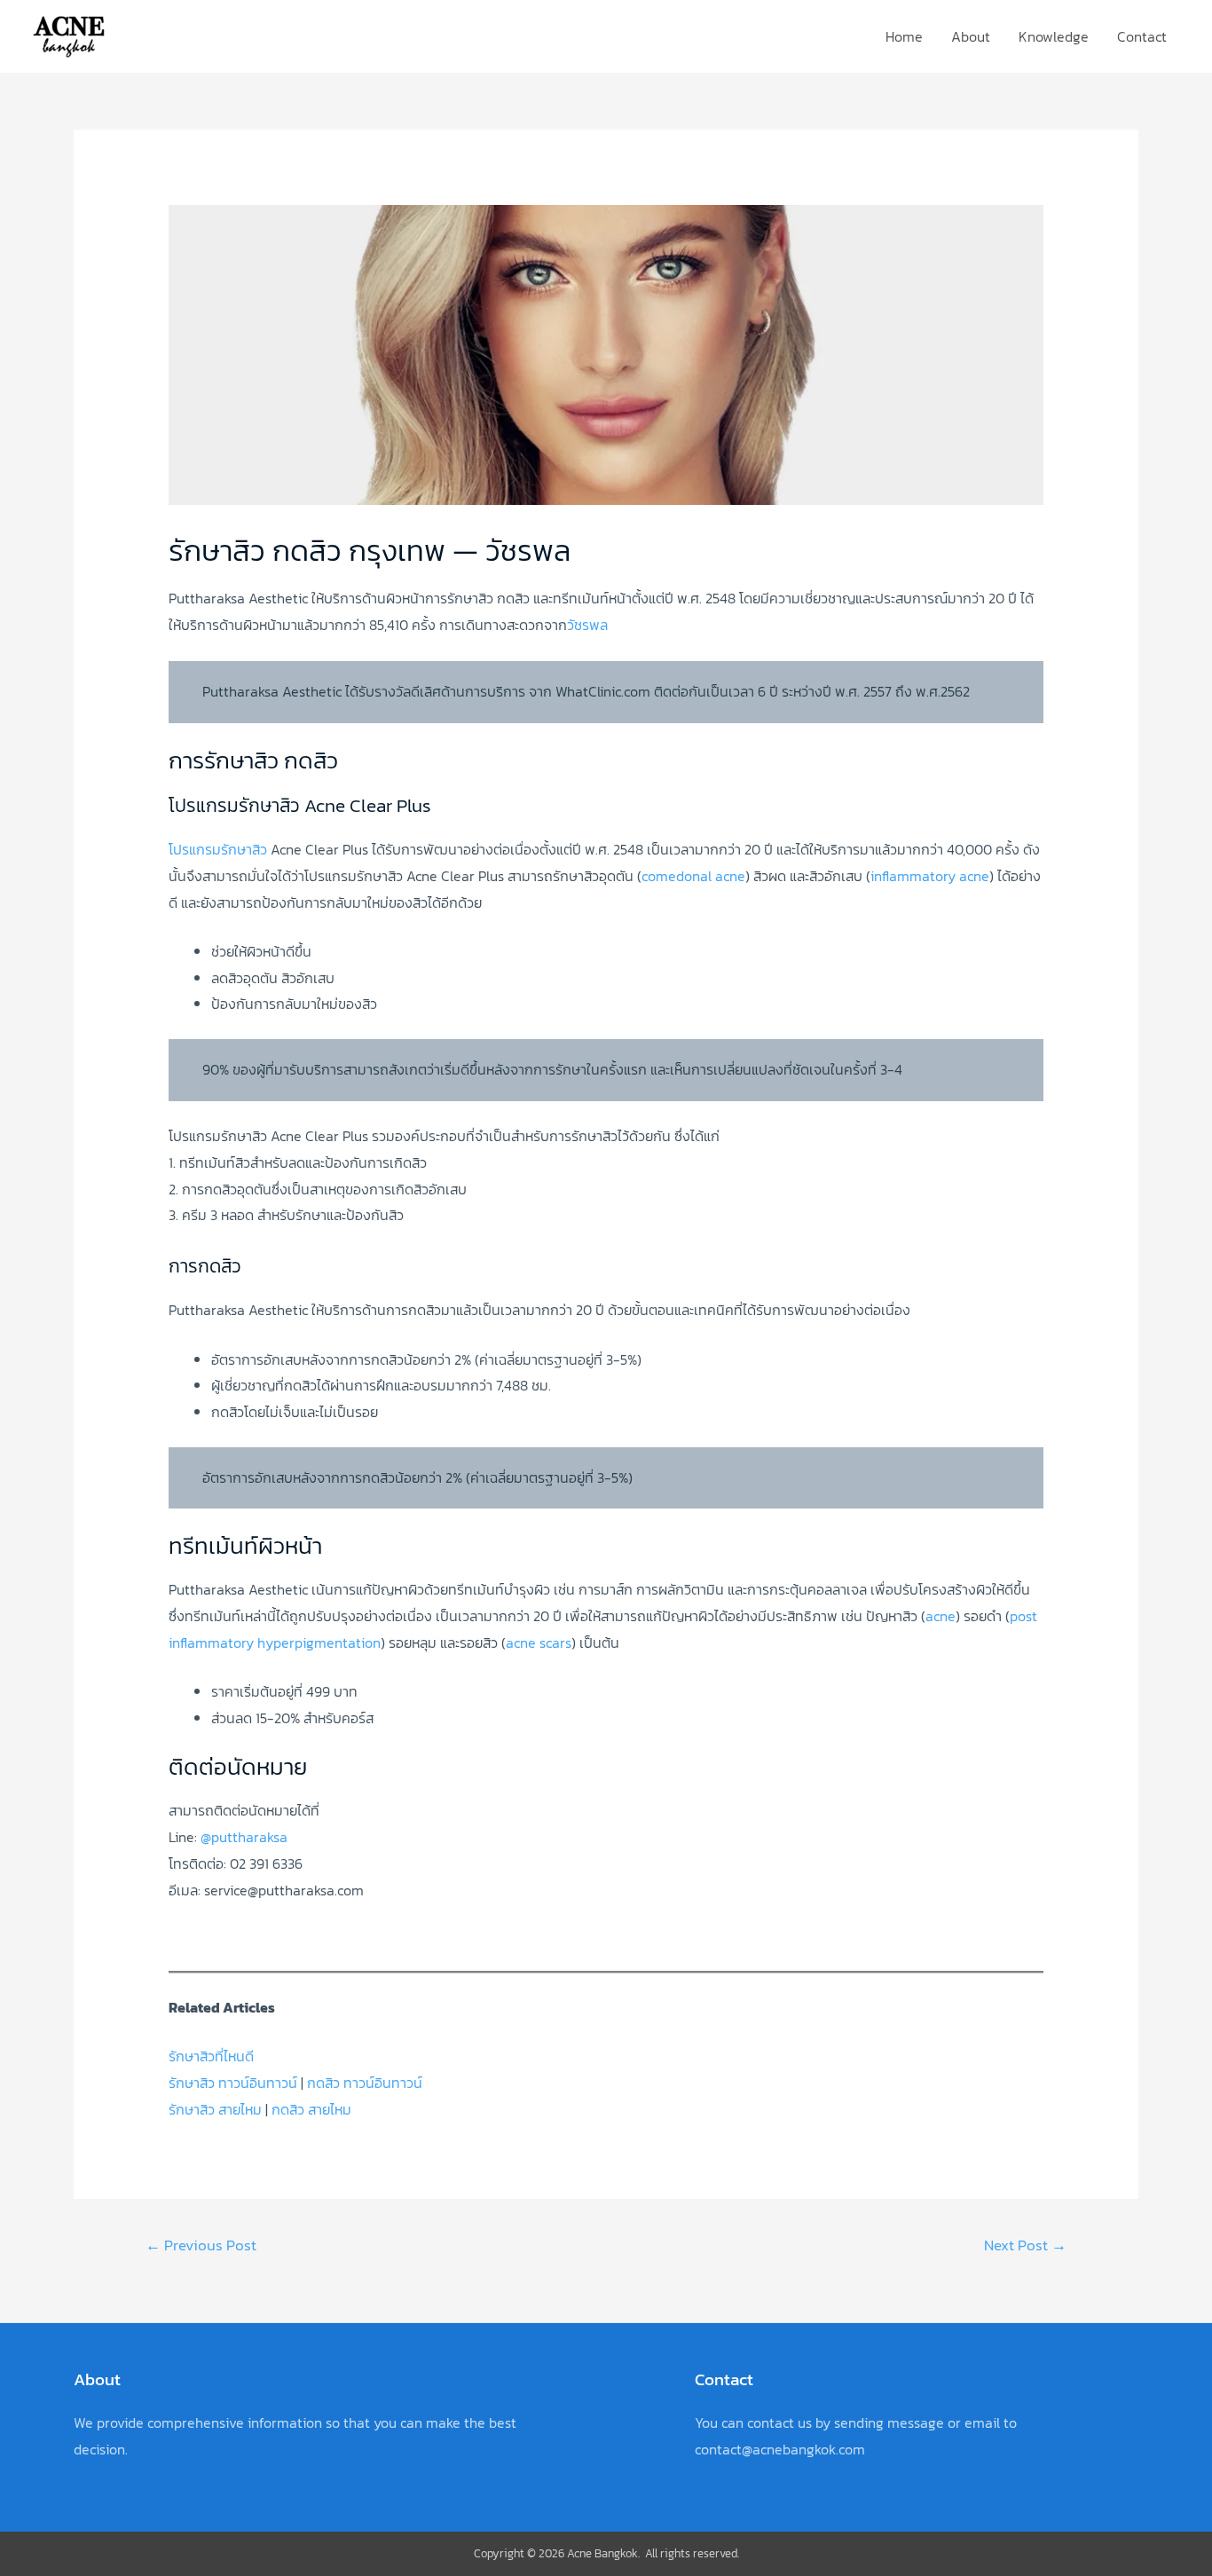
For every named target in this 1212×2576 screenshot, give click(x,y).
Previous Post (201, 2245)
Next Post (1025, 2245)
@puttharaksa (244, 1837)
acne (940, 1616)
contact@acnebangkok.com (780, 2449)
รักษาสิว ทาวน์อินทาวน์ (233, 2083)
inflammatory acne (930, 876)
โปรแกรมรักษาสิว (218, 849)
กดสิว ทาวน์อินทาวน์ (365, 2083)
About (971, 36)
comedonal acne (693, 876)
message (916, 2422)
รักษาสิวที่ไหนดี (211, 2056)
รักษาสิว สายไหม (215, 2109)
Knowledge (1054, 36)
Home (904, 36)
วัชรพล (587, 625)
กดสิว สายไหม (311, 2109)
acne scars (539, 1642)
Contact (1142, 36)
